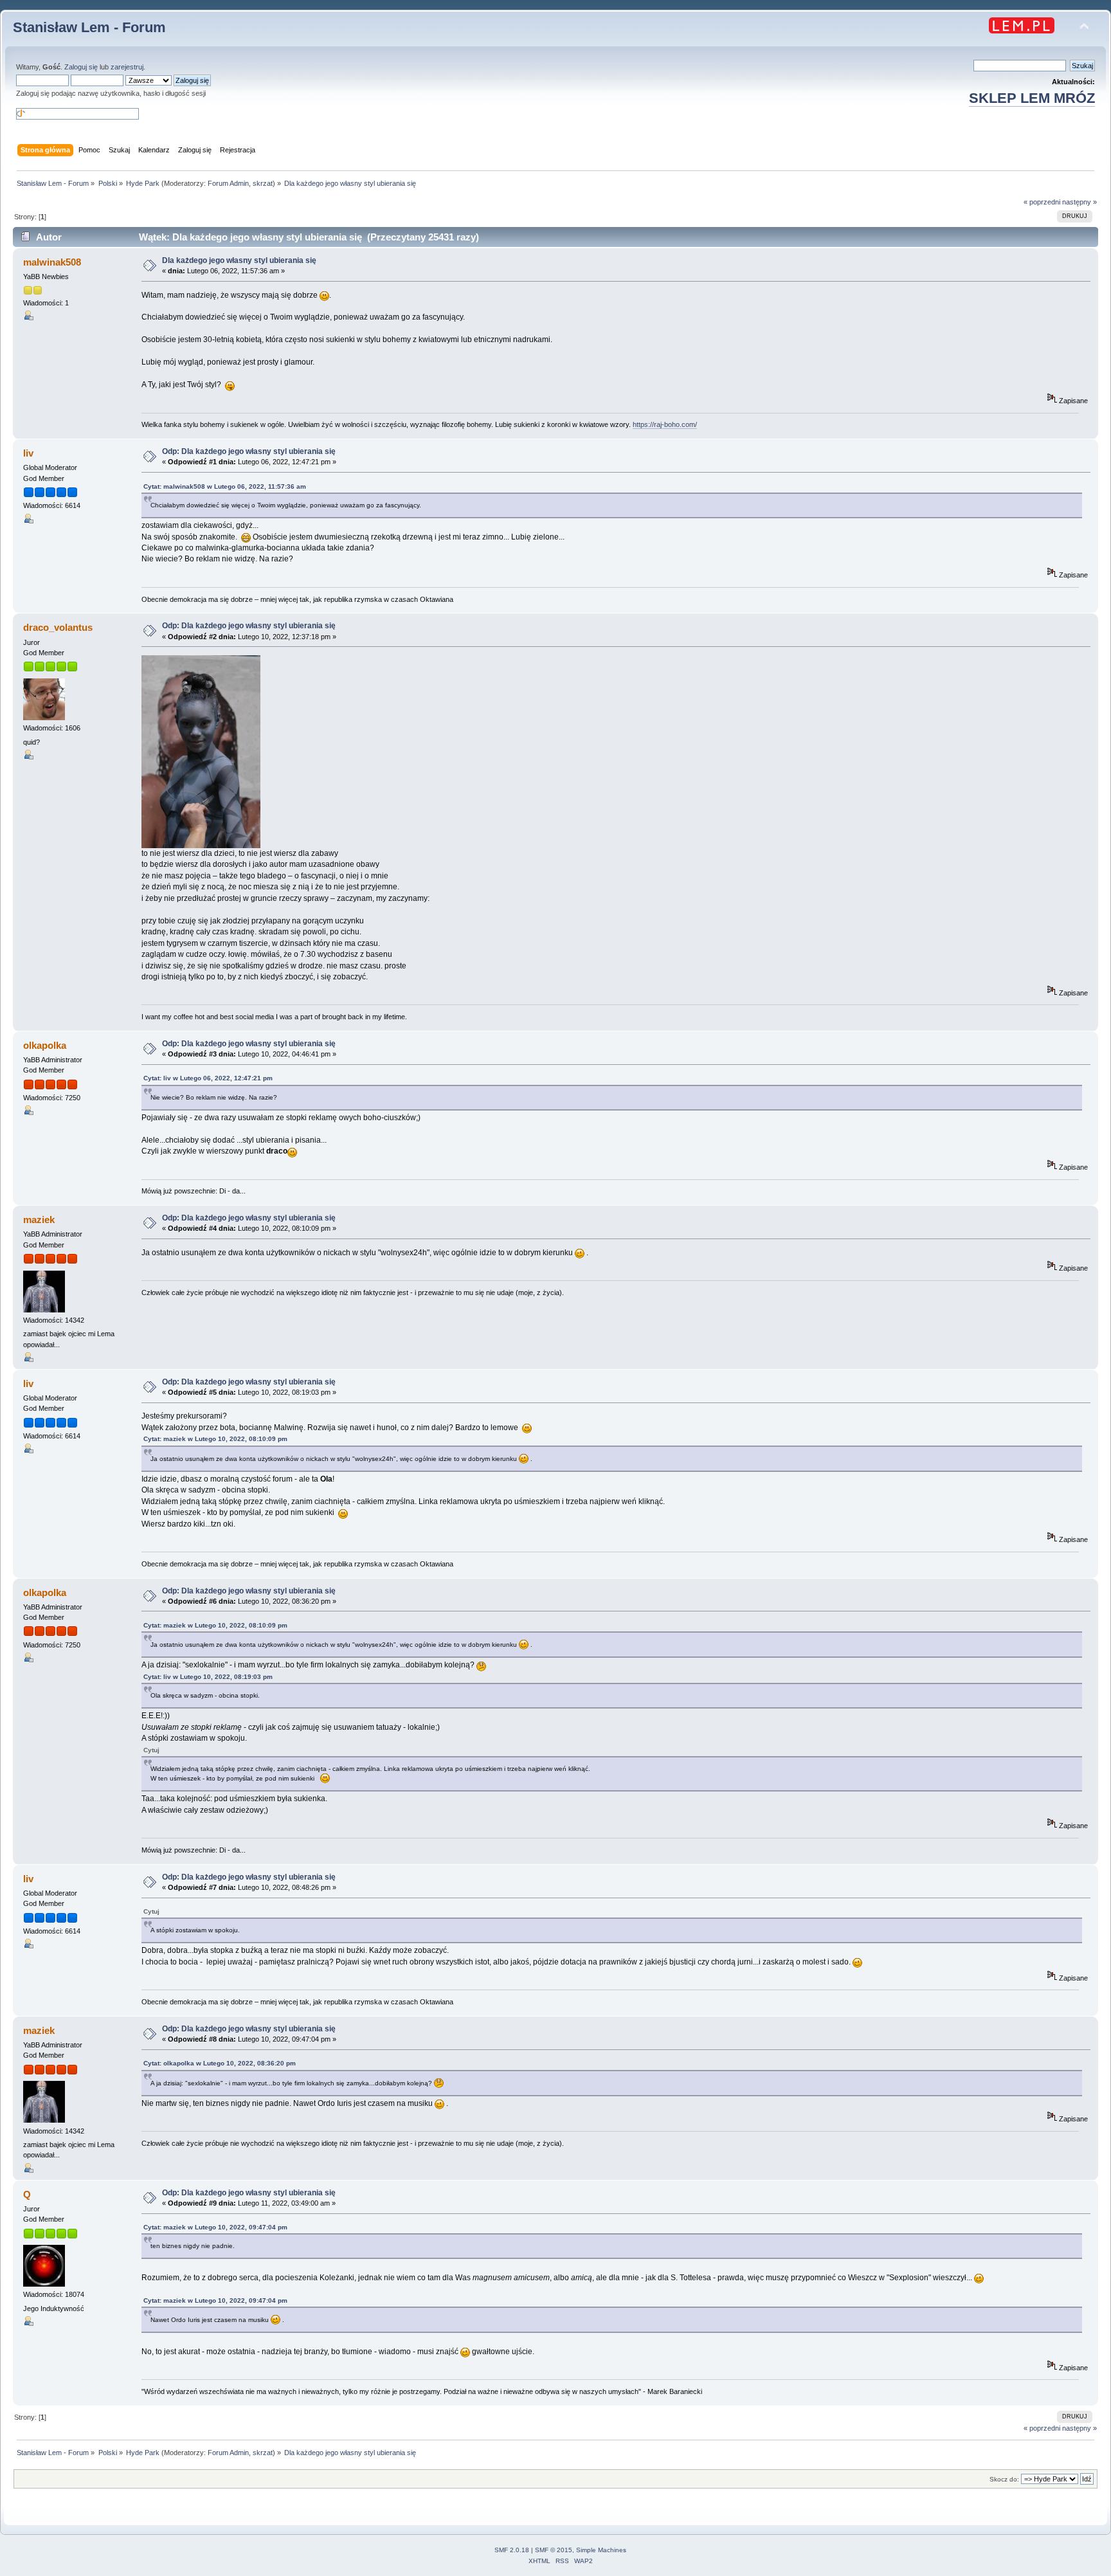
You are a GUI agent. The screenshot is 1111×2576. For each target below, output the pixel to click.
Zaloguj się (81, 67)
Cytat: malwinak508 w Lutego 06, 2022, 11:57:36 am (225, 486)
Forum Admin (228, 183)
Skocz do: (1004, 2479)
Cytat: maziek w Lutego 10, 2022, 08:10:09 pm (215, 1439)
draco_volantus (58, 627)
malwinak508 (52, 262)
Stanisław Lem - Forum (89, 27)
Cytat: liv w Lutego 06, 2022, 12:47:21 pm (208, 1078)
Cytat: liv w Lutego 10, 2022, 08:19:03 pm (208, 1677)
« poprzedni (1042, 202)
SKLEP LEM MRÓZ (1032, 98)
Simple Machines (601, 2550)
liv (28, 453)
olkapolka (45, 1045)
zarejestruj (127, 67)
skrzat (263, 183)
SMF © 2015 (554, 2550)
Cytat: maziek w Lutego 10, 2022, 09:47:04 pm (215, 2227)
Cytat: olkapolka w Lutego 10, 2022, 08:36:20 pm (220, 2063)
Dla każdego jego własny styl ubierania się (239, 260)
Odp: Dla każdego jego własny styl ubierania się (249, 451)
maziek (39, 1220)
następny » (1079, 202)
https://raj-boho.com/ (665, 424)
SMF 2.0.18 (512, 2550)
